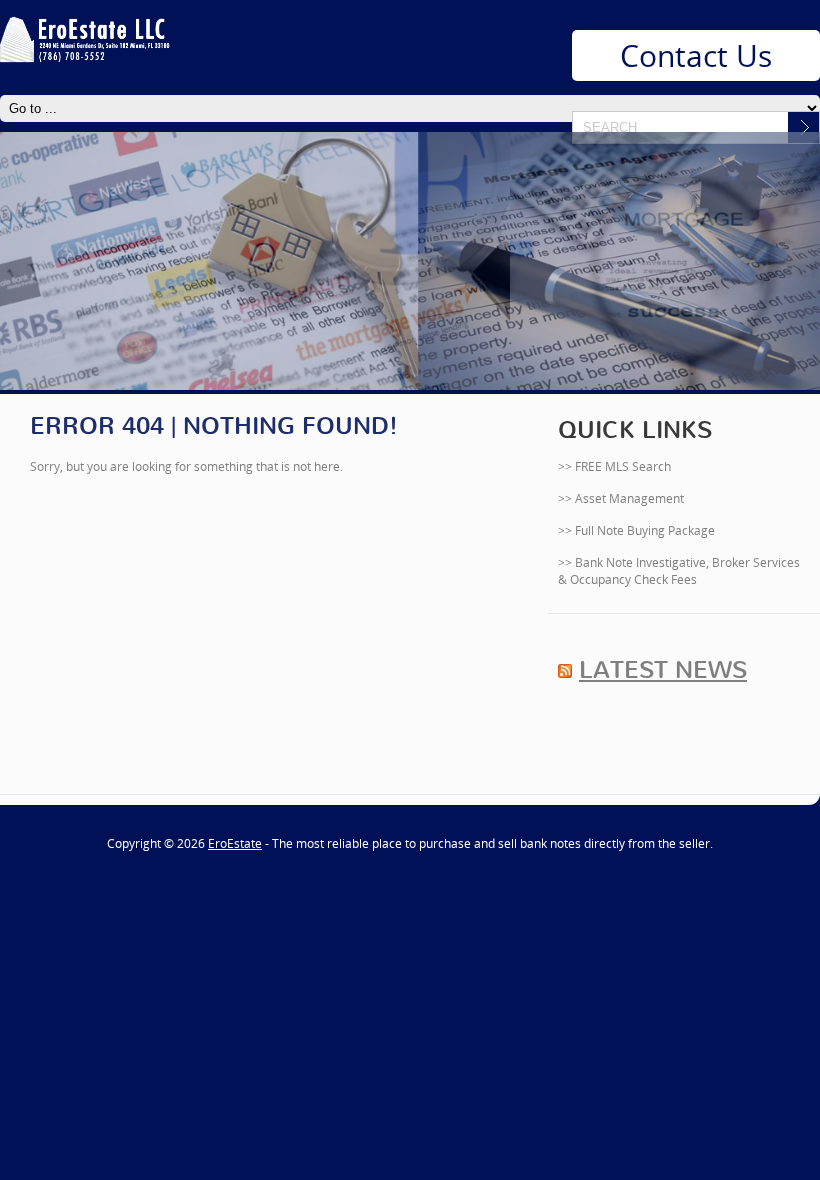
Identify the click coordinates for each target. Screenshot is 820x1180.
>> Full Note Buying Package (636, 530)
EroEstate (235, 843)
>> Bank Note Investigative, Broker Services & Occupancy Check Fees (679, 571)
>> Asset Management (621, 498)
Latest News (663, 670)
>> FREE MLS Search (614, 466)
